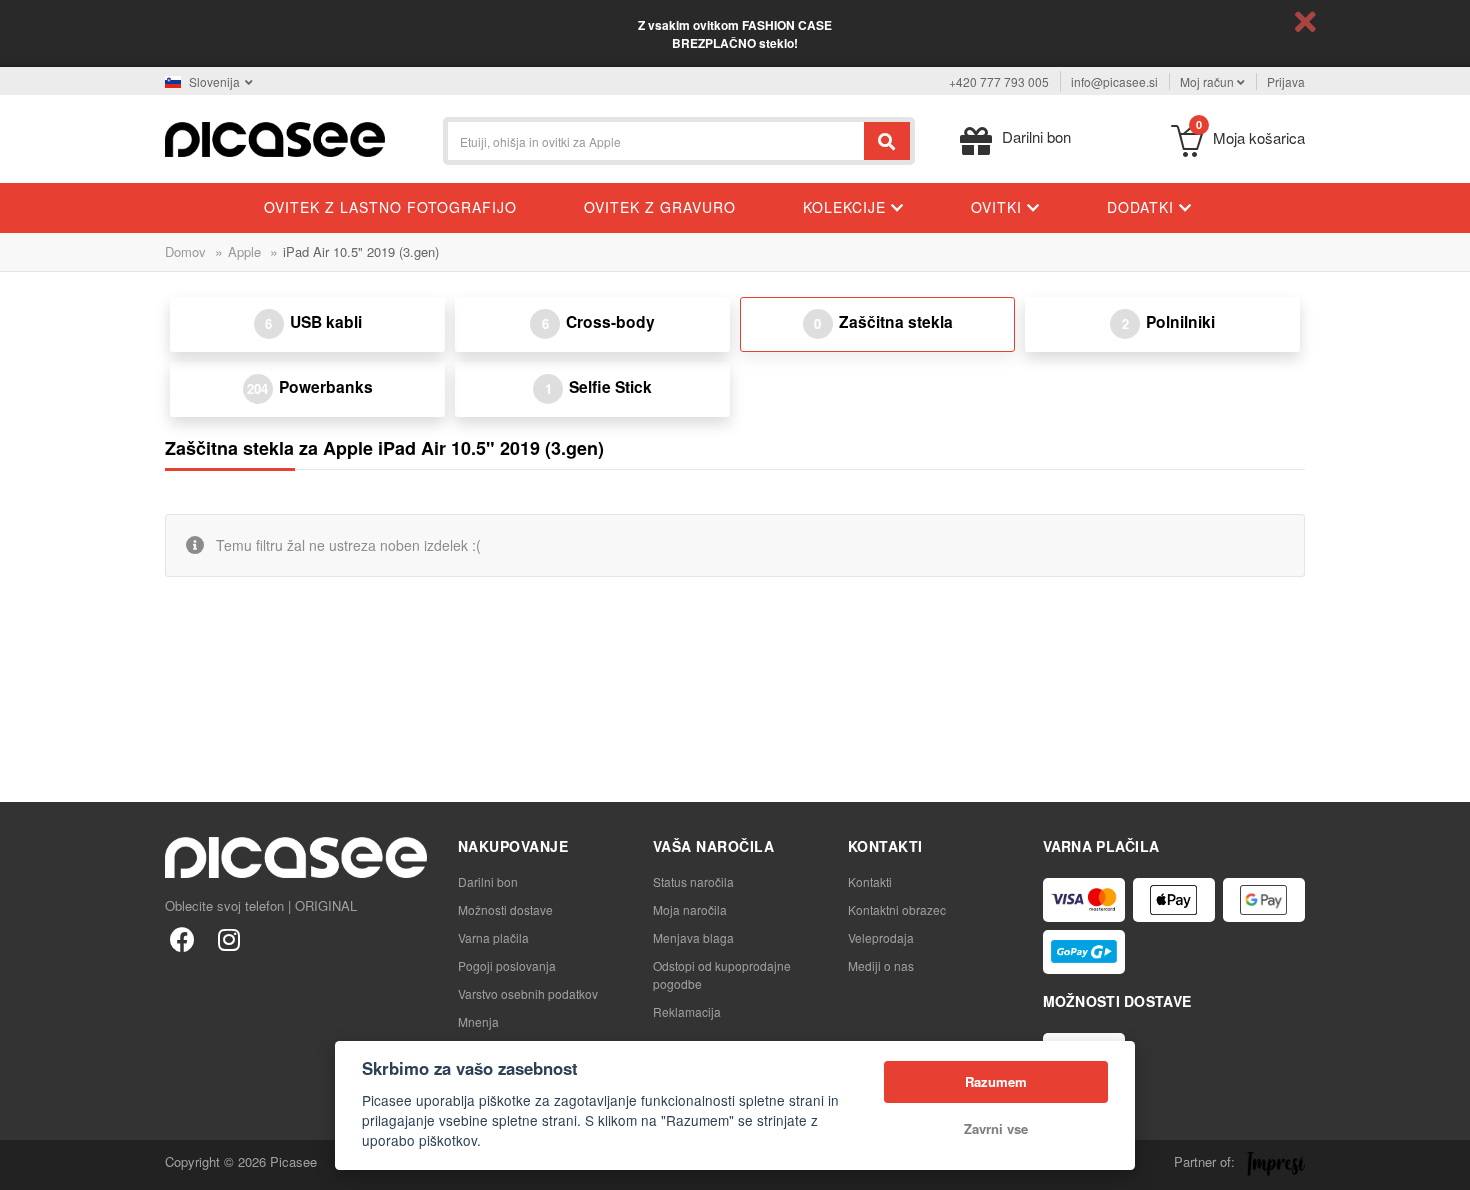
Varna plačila (493, 937)
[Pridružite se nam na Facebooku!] (182, 938)
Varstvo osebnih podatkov (528, 993)
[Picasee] (275, 137)
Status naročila (693, 881)
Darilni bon (488, 881)
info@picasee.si (1114, 81)
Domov (185, 251)
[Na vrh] (26, 1164)
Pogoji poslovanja (507, 965)
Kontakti (870, 881)
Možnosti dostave (505, 909)
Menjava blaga (693, 937)
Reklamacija (687, 1011)
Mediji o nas (881, 965)
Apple (244, 251)
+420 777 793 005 (999, 81)
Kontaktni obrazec (897, 909)
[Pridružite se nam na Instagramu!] (228, 938)
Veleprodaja (881, 937)
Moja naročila (690, 909)
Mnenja (478, 1021)
